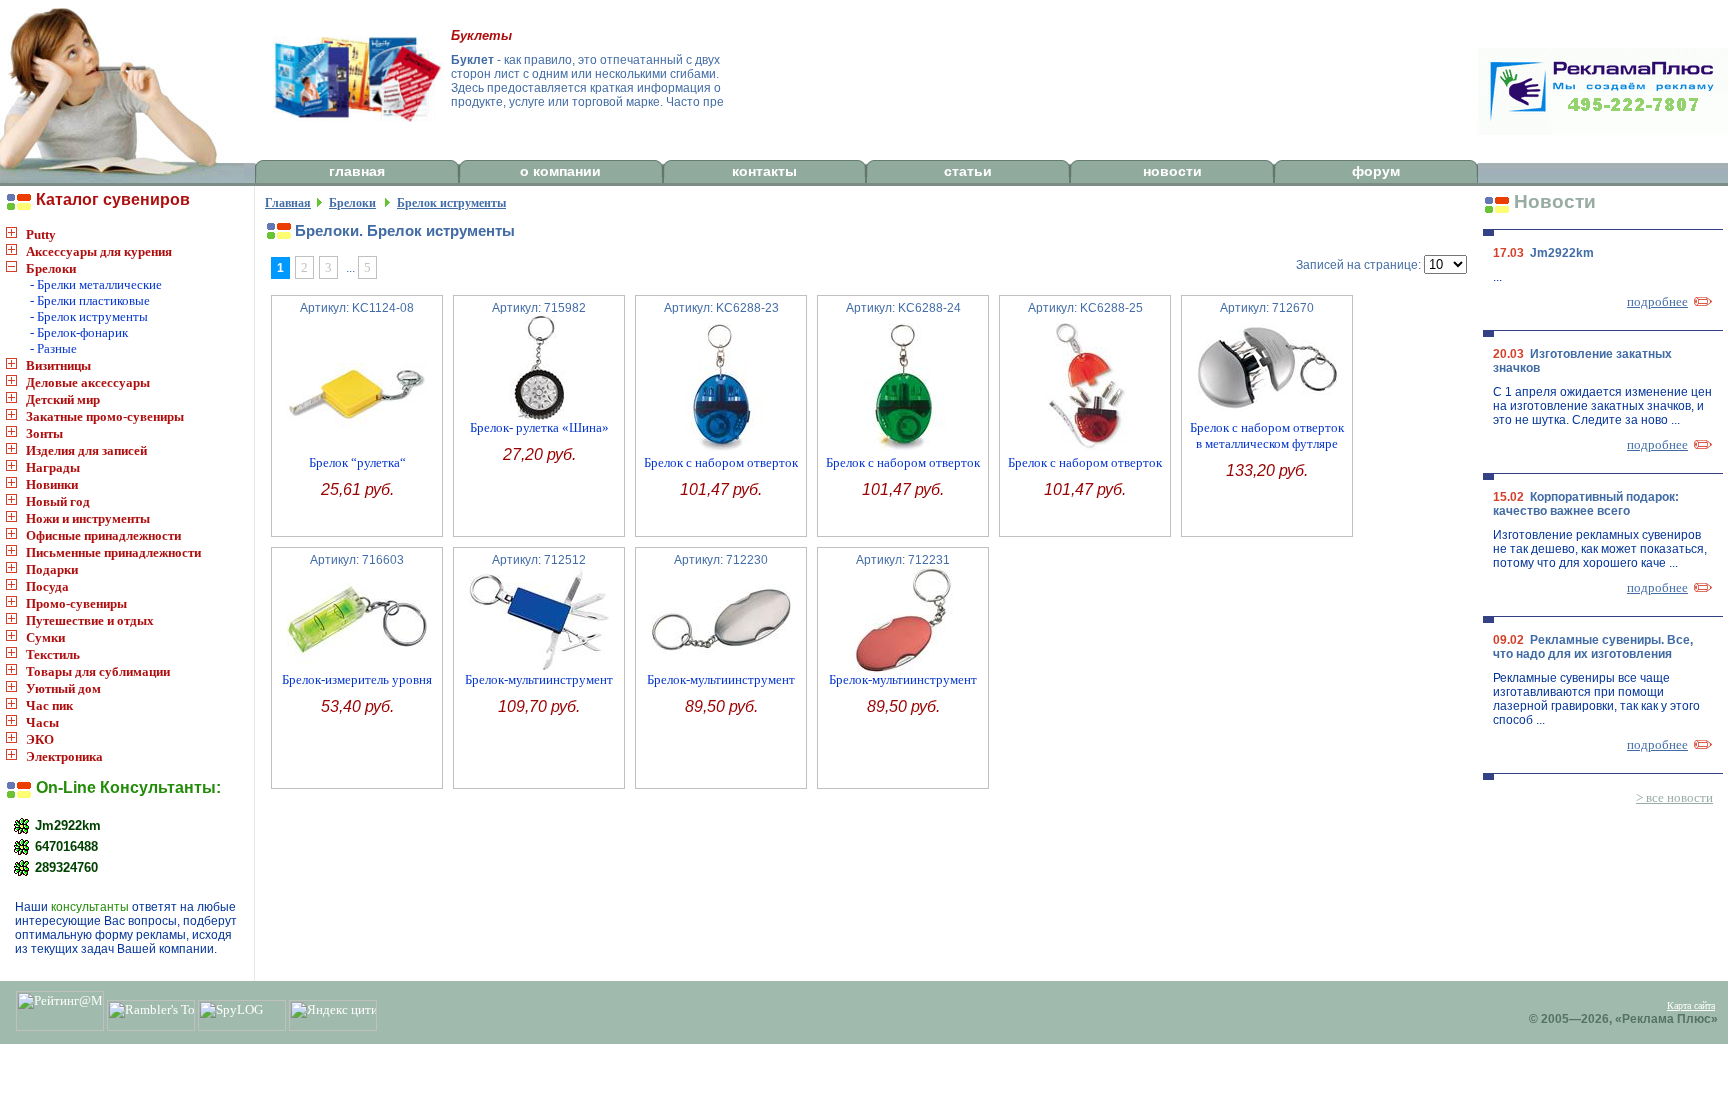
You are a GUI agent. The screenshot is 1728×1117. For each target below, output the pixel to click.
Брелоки (51, 268)
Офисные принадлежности (103, 535)
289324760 (64, 866)
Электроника (64, 756)
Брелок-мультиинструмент (539, 679)
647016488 (64, 845)
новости (1172, 171)
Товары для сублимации (98, 671)
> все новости (1674, 797)
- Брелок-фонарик (79, 332)
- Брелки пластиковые (90, 300)
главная (357, 171)
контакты (764, 171)
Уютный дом (63, 688)
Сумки (45, 637)
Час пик (49, 705)
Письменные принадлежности (113, 552)
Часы (42, 722)
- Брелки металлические (96, 284)
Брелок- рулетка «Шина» (539, 427)
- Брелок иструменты (89, 316)
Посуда (47, 586)
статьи (968, 171)
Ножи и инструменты (88, 518)
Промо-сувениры (76, 603)
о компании (560, 171)
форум (1376, 171)
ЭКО (40, 739)
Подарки (52, 569)
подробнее (1657, 301)
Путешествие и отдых (90, 620)
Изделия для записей (86, 450)
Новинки (52, 484)
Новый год (58, 501)
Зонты (44, 433)
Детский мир (63, 399)
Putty (41, 234)
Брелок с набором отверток (721, 462)
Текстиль (53, 654)
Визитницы (58, 365)
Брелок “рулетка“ (357, 462)
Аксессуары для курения (99, 251)
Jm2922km (66, 824)
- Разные (53, 348)
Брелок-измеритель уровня (357, 679)
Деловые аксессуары (88, 382)
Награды (53, 467)
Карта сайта (1691, 1005)
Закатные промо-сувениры (105, 416)
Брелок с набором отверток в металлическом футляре (1267, 435)
